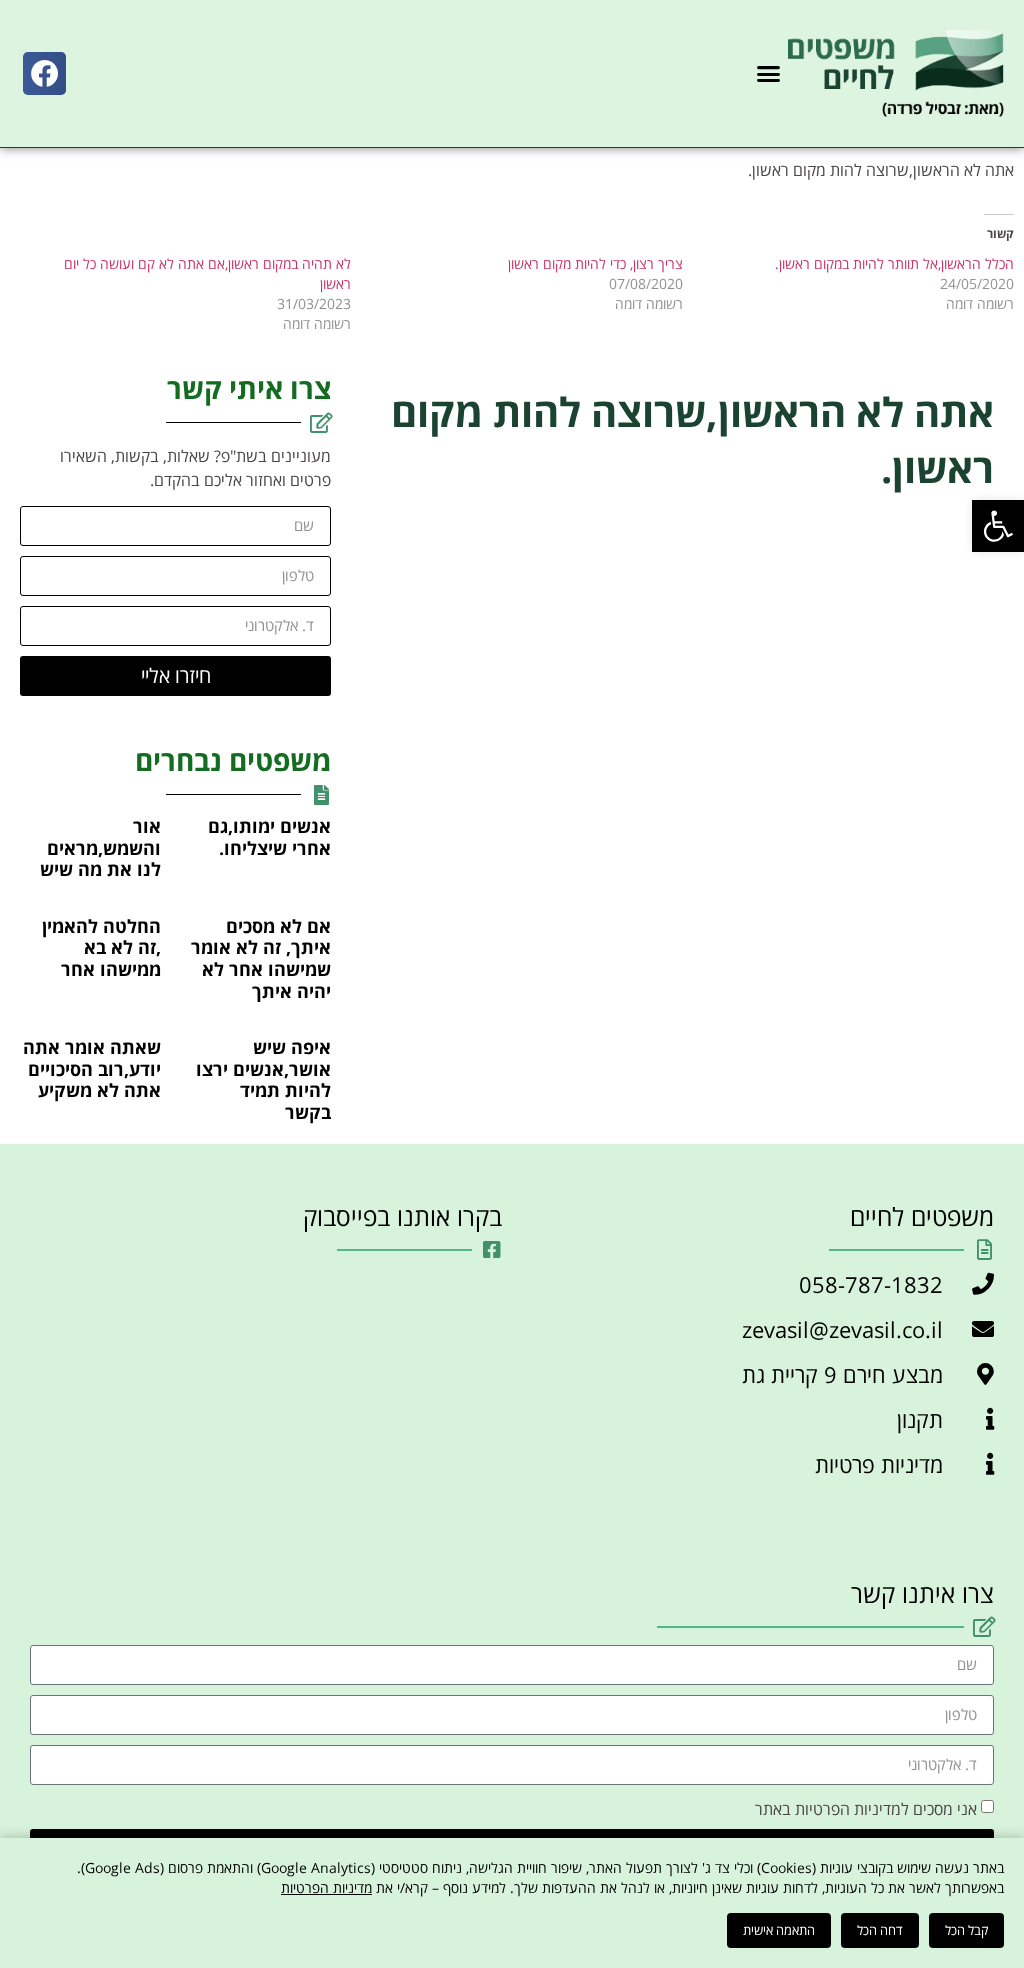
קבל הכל (966, 1930)
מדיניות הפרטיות (326, 1887)
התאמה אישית (779, 1930)
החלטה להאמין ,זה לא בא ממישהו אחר (101, 947)
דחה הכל (880, 1930)
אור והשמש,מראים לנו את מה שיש (100, 847)
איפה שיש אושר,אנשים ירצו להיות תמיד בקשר (263, 1079)
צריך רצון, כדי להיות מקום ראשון (595, 263)
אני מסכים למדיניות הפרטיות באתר (866, 1808)
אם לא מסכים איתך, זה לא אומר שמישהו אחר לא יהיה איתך (261, 958)
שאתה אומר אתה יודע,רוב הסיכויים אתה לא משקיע (92, 1068)
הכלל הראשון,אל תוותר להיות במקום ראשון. (894, 263)
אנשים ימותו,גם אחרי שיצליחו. (269, 837)
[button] (998, 526)
